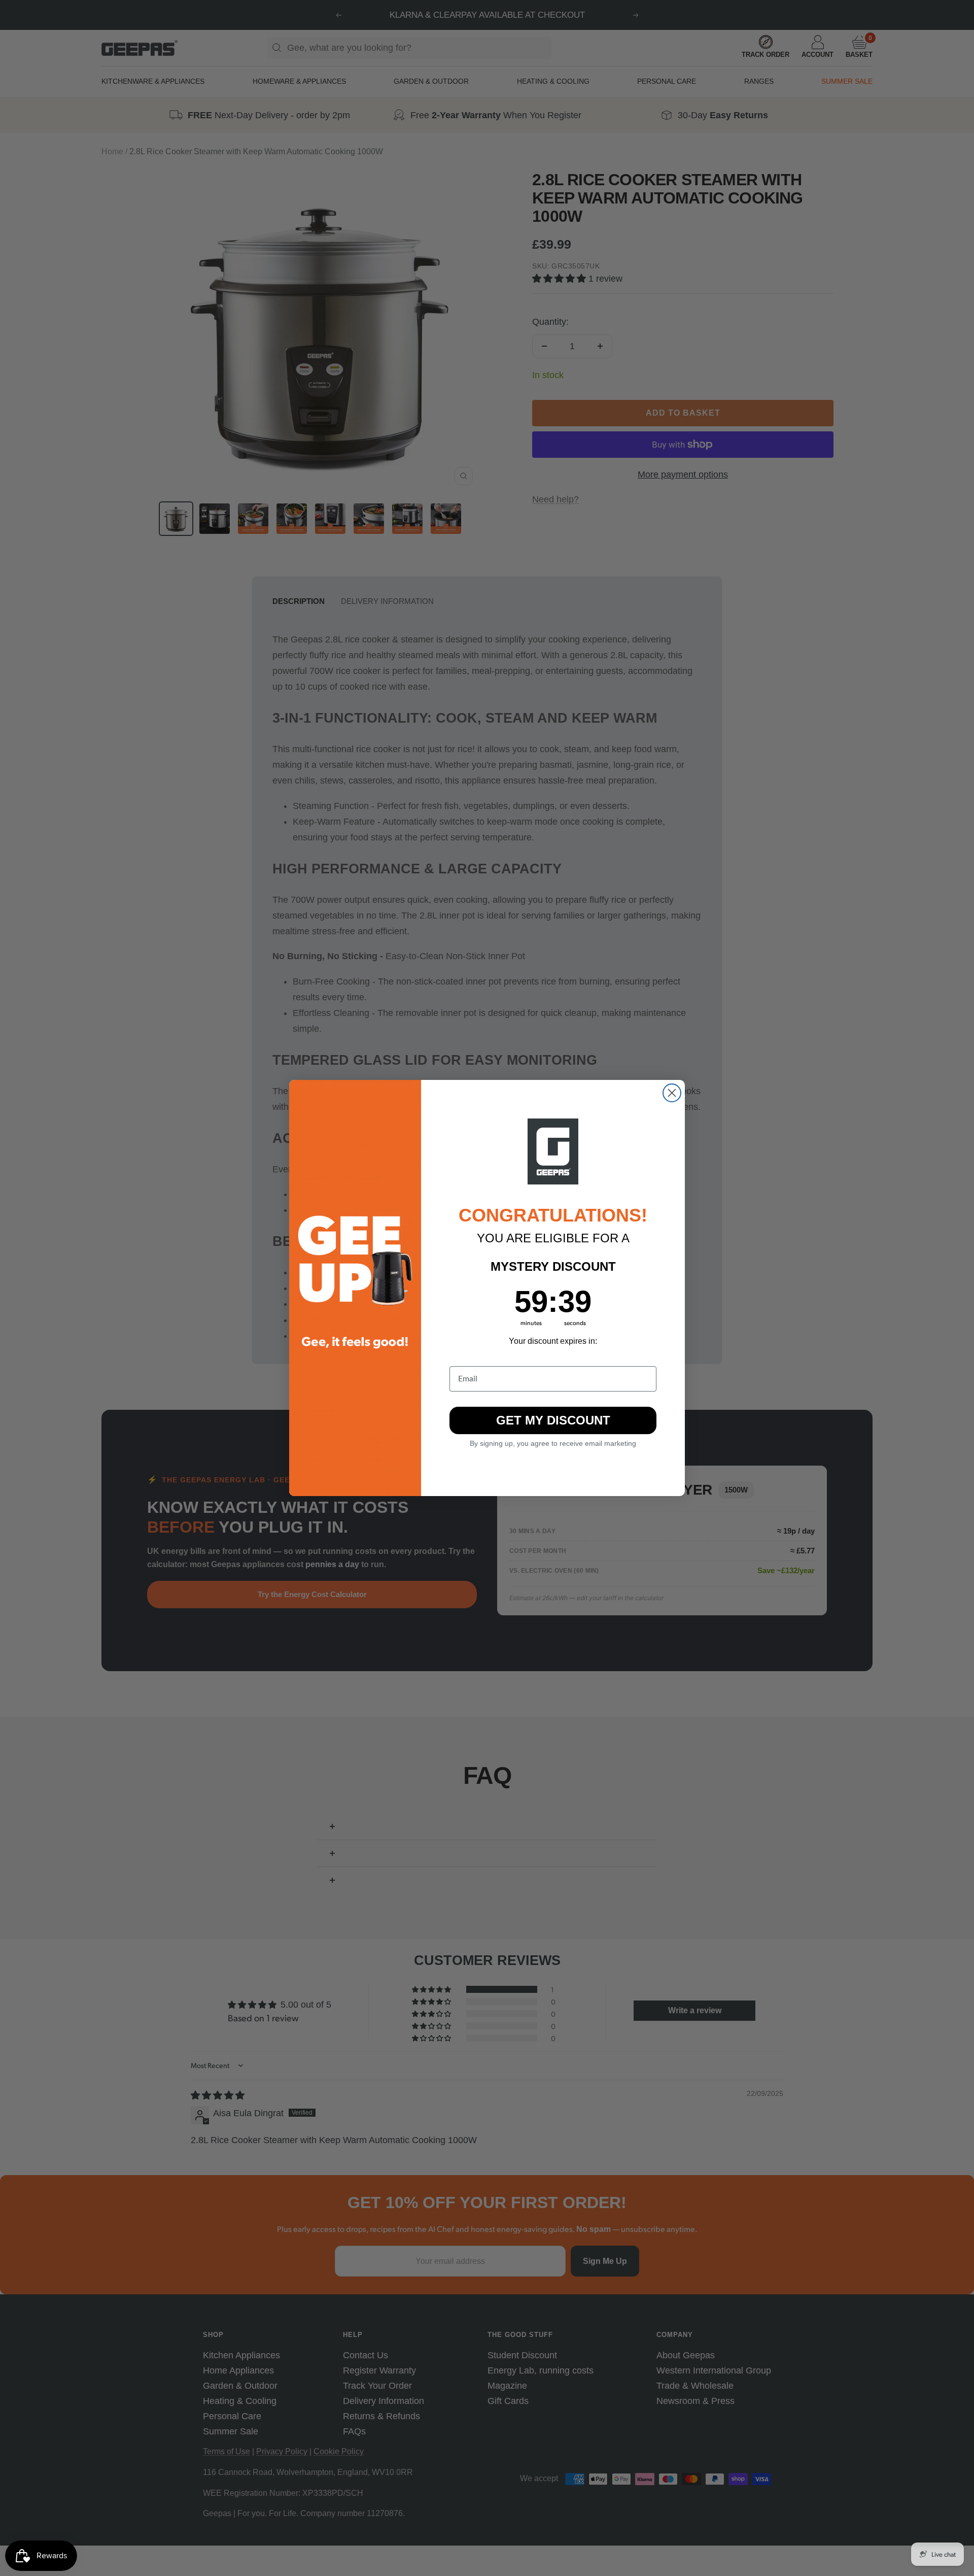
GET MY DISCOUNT (553, 1420)
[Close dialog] (672, 1093)
